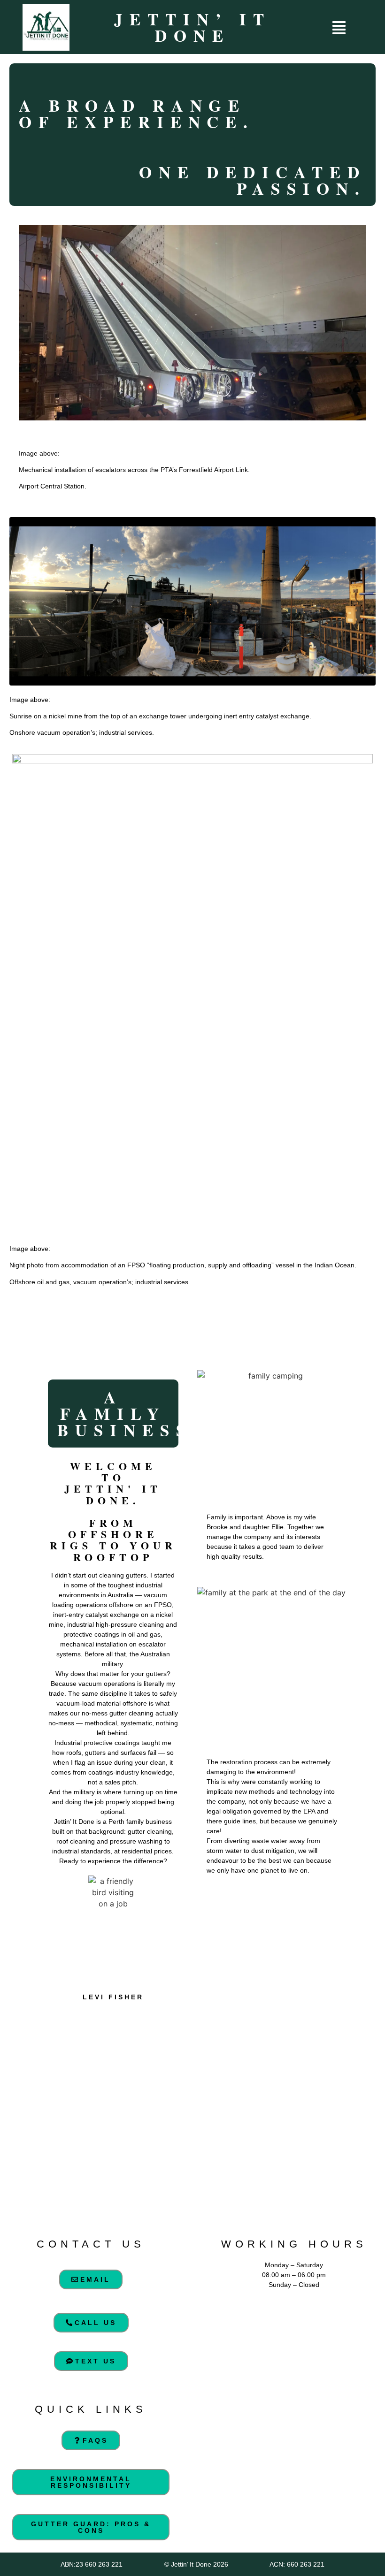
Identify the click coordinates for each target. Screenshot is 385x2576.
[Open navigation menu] (339, 28)
